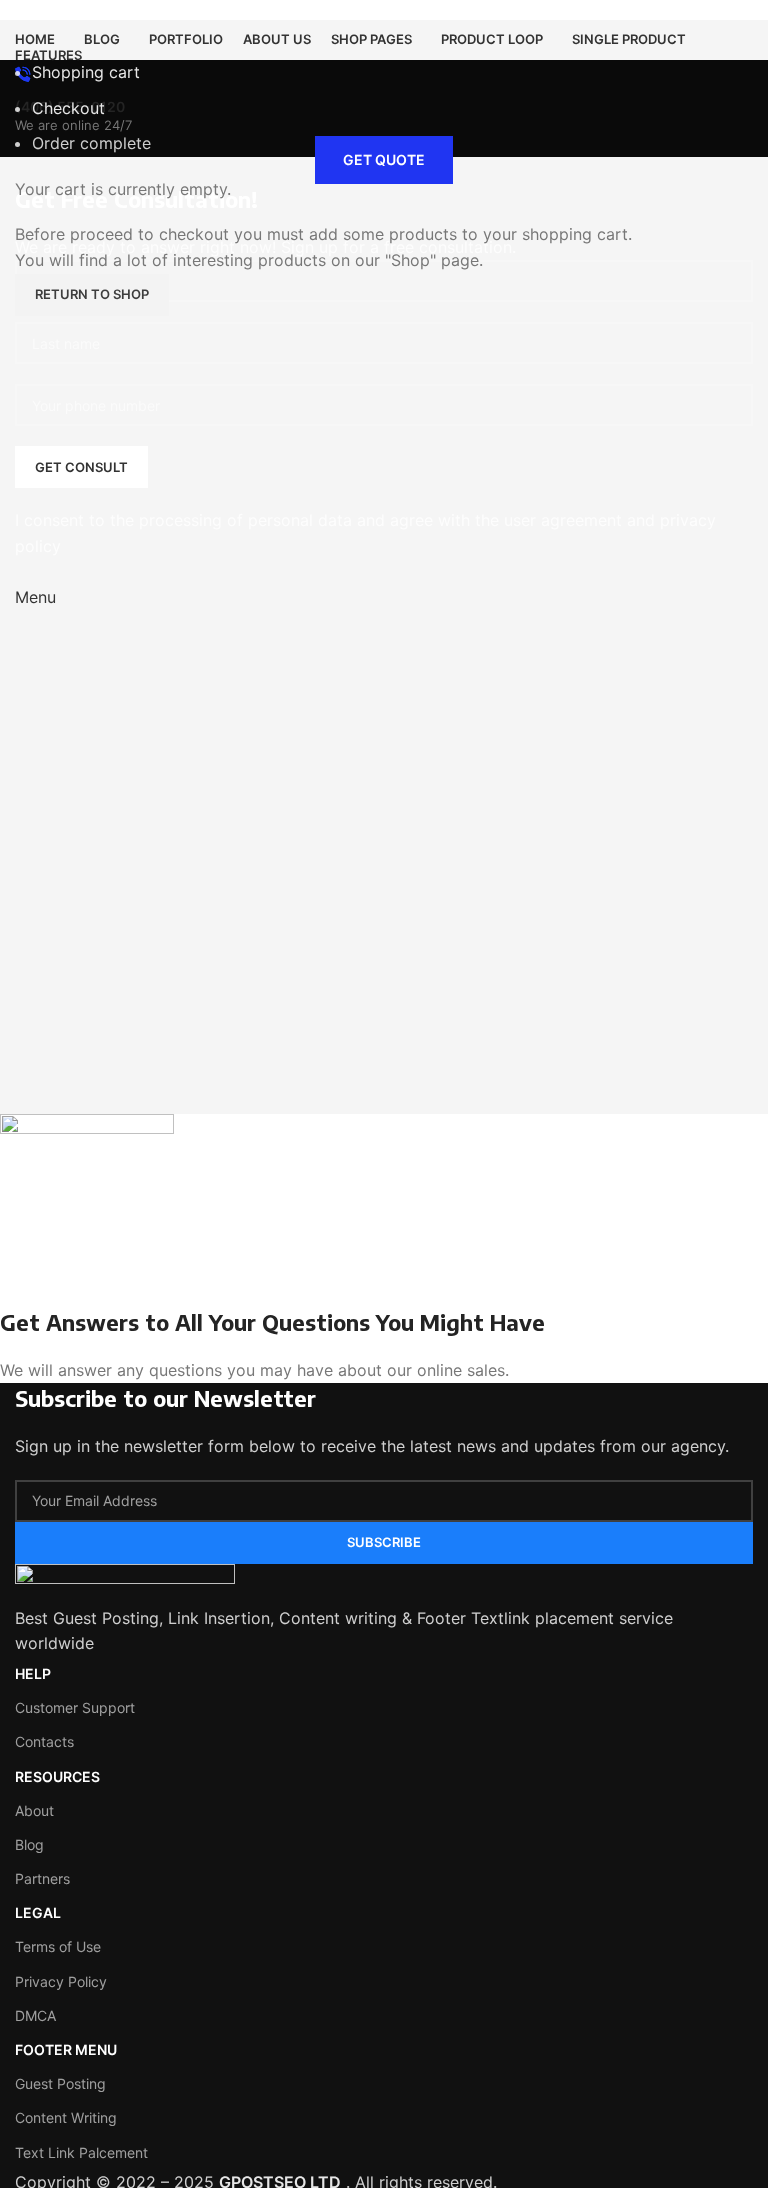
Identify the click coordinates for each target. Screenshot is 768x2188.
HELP (33, 1673)
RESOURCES (57, 1776)
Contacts (44, 1741)
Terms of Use (58, 1946)
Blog (29, 1844)
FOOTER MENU (66, 2049)
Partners (42, 1878)
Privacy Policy (61, 1981)
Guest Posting (60, 2083)
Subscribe (384, 1542)
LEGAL (38, 1912)
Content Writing (66, 2117)
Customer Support (75, 1707)
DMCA (35, 2015)
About (34, 1810)
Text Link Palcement (81, 2152)
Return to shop (92, 294)
